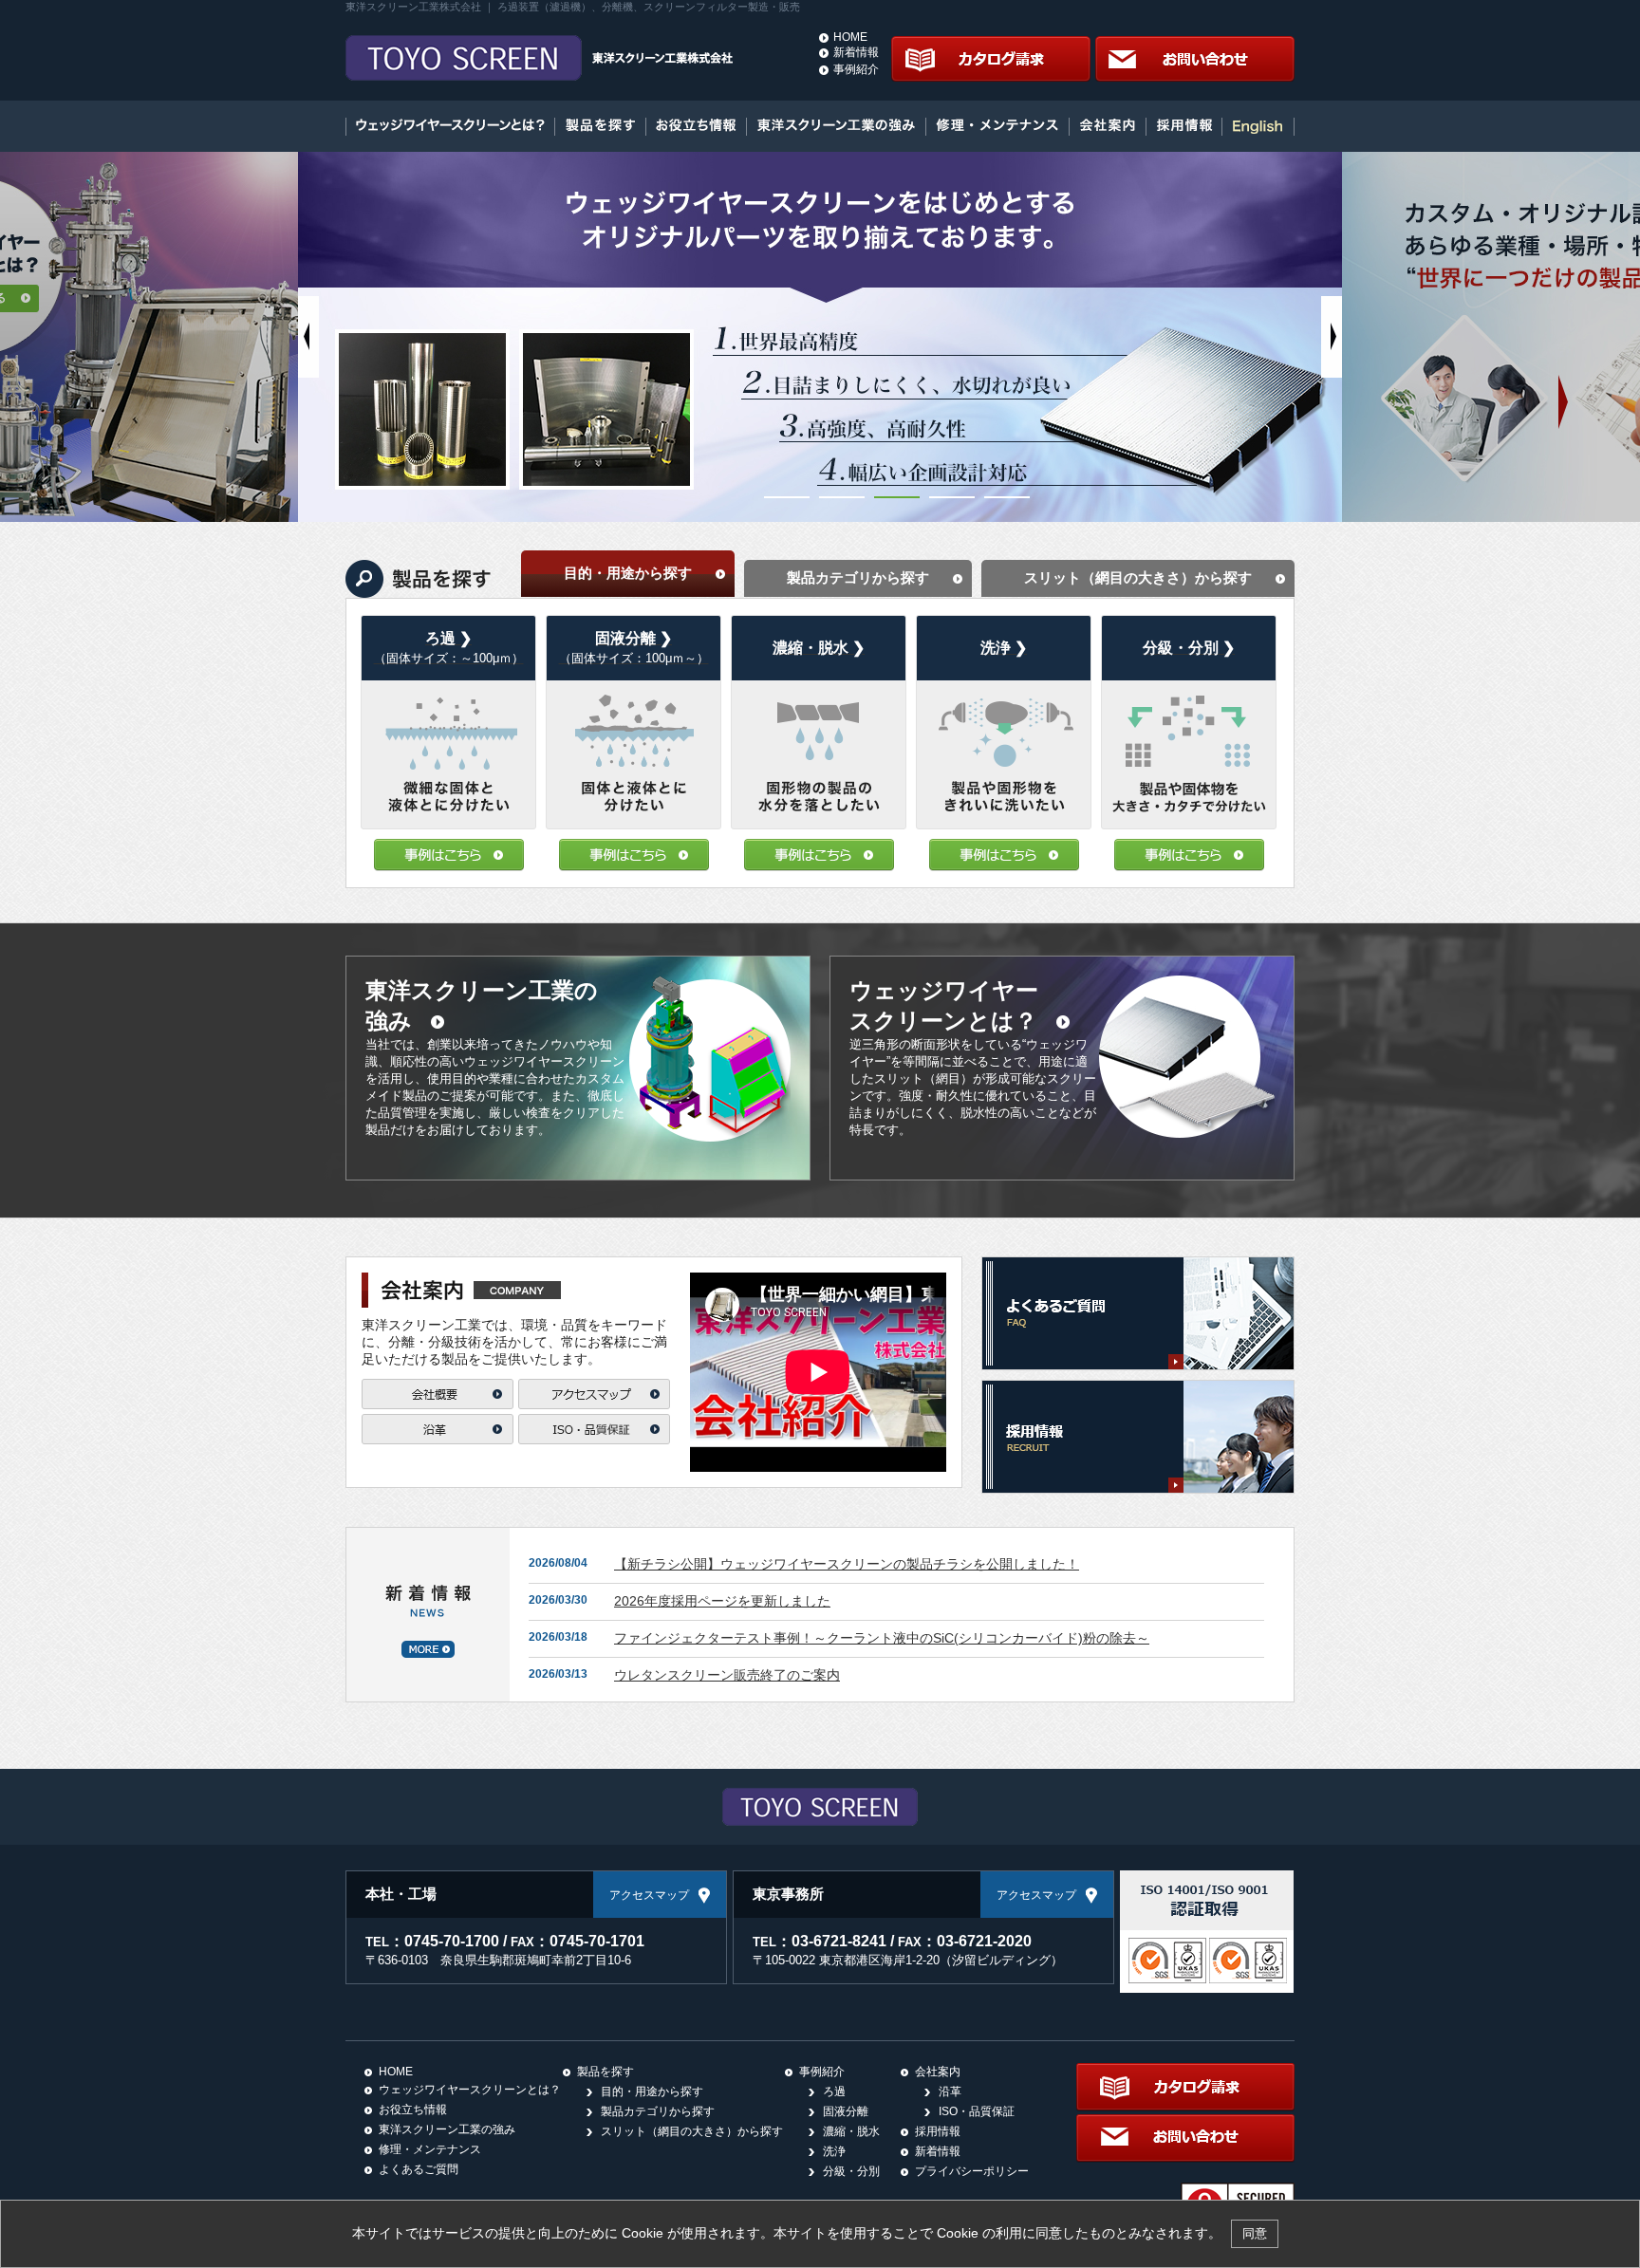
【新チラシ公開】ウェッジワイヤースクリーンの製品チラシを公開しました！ (847, 1564)
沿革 (950, 2091)
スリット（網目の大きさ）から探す (692, 2131)
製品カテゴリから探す (658, 2111)
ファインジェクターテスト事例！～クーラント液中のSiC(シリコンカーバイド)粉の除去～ (882, 1638)
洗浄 (834, 2151)
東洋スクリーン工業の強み (447, 2129)
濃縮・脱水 (851, 2131)
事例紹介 (856, 69)
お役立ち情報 (413, 2110)
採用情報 (938, 2131)
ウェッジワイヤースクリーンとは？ (470, 2090)
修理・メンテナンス (430, 2149)
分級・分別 (851, 2171)
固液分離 (846, 2111)
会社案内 (938, 2072)
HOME (850, 37)
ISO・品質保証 (977, 2111)
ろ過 (834, 2091)
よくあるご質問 (419, 2169)
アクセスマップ (649, 1895)
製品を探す (606, 2072)
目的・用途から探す (652, 2091)
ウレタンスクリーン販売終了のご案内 (727, 1675)
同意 (1255, 2233)
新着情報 (856, 52)
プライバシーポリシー (972, 2171)
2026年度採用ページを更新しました (722, 1601)
